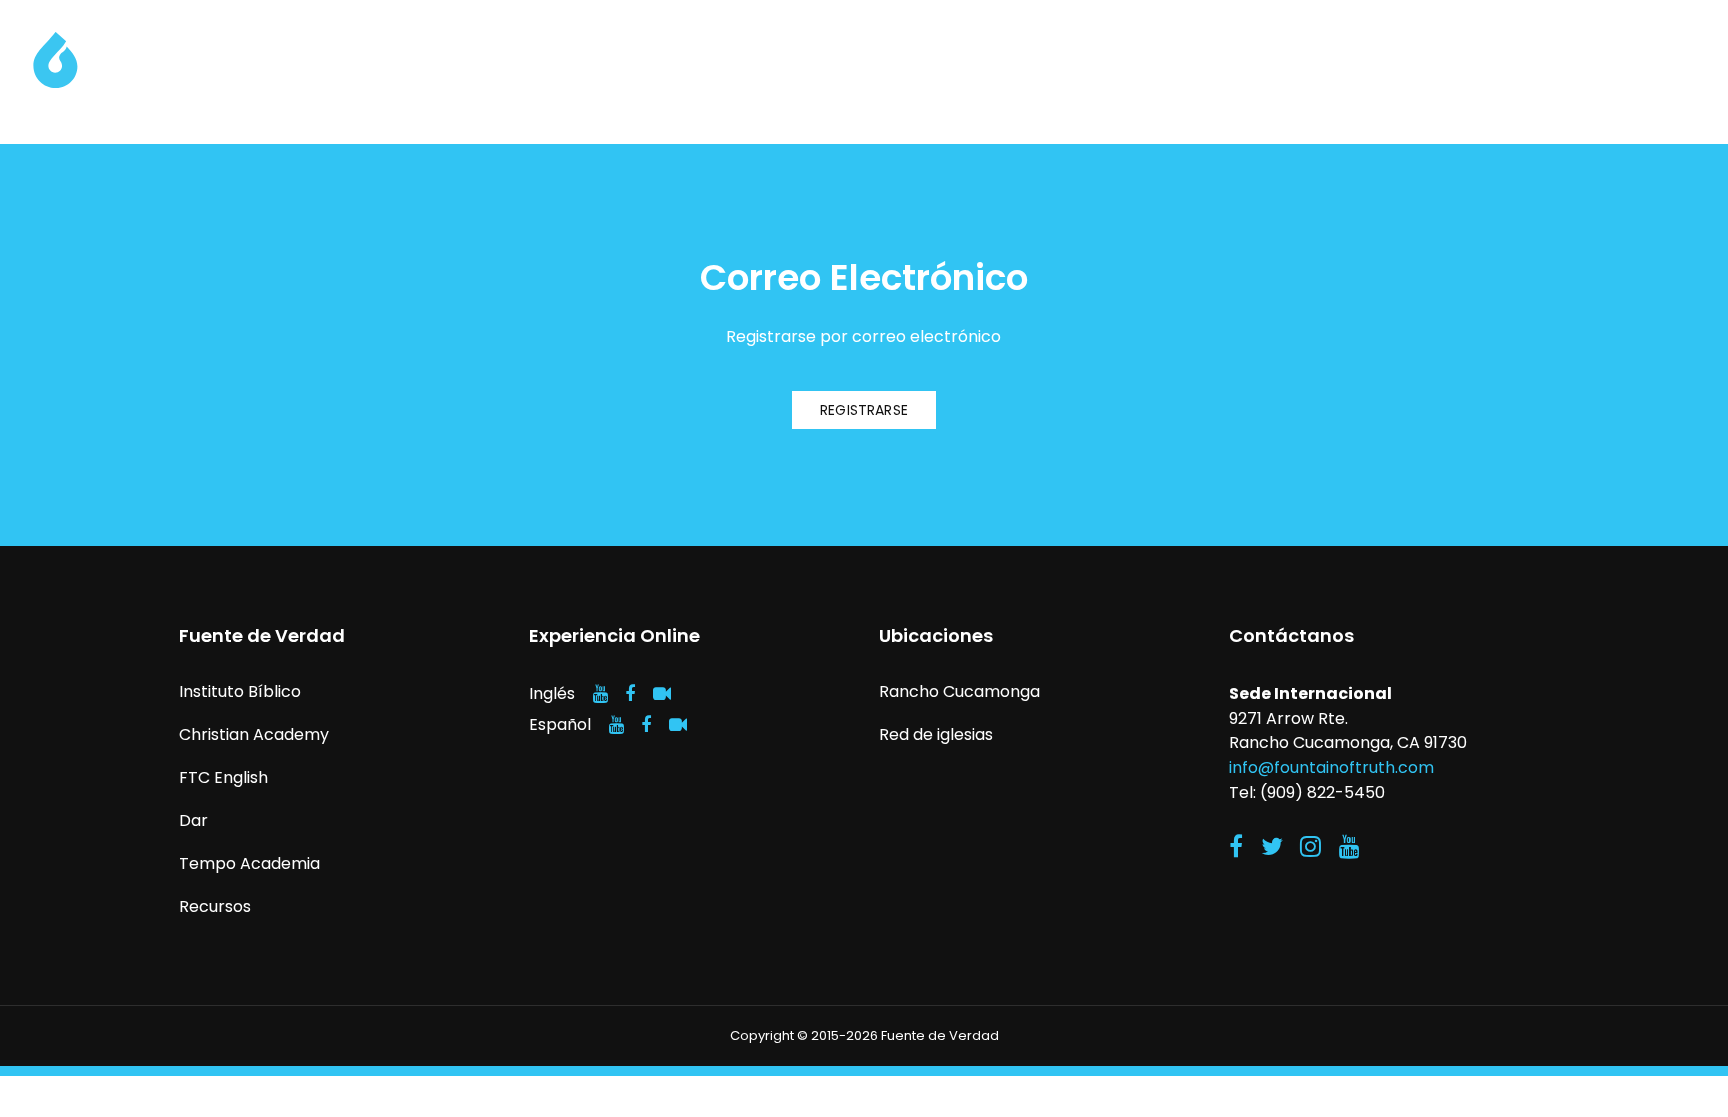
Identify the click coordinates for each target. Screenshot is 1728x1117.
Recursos (215, 906)
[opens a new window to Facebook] (1236, 846)
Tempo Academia (249, 863)
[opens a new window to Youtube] (1349, 846)
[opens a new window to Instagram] (1310, 846)
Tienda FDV (1517, 66)
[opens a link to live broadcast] (662, 693)
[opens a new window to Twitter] (1272, 846)
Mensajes (1655, 66)
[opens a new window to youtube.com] (600, 693)
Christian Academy (254, 734)
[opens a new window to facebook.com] (630, 693)
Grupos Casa (1284, 66)
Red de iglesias (936, 734)
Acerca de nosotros (1092, 66)
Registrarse (864, 410)
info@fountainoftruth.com (1331, 767)
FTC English (223, 777)
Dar (1404, 66)
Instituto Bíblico (240, 691)
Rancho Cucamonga (959, 691)
